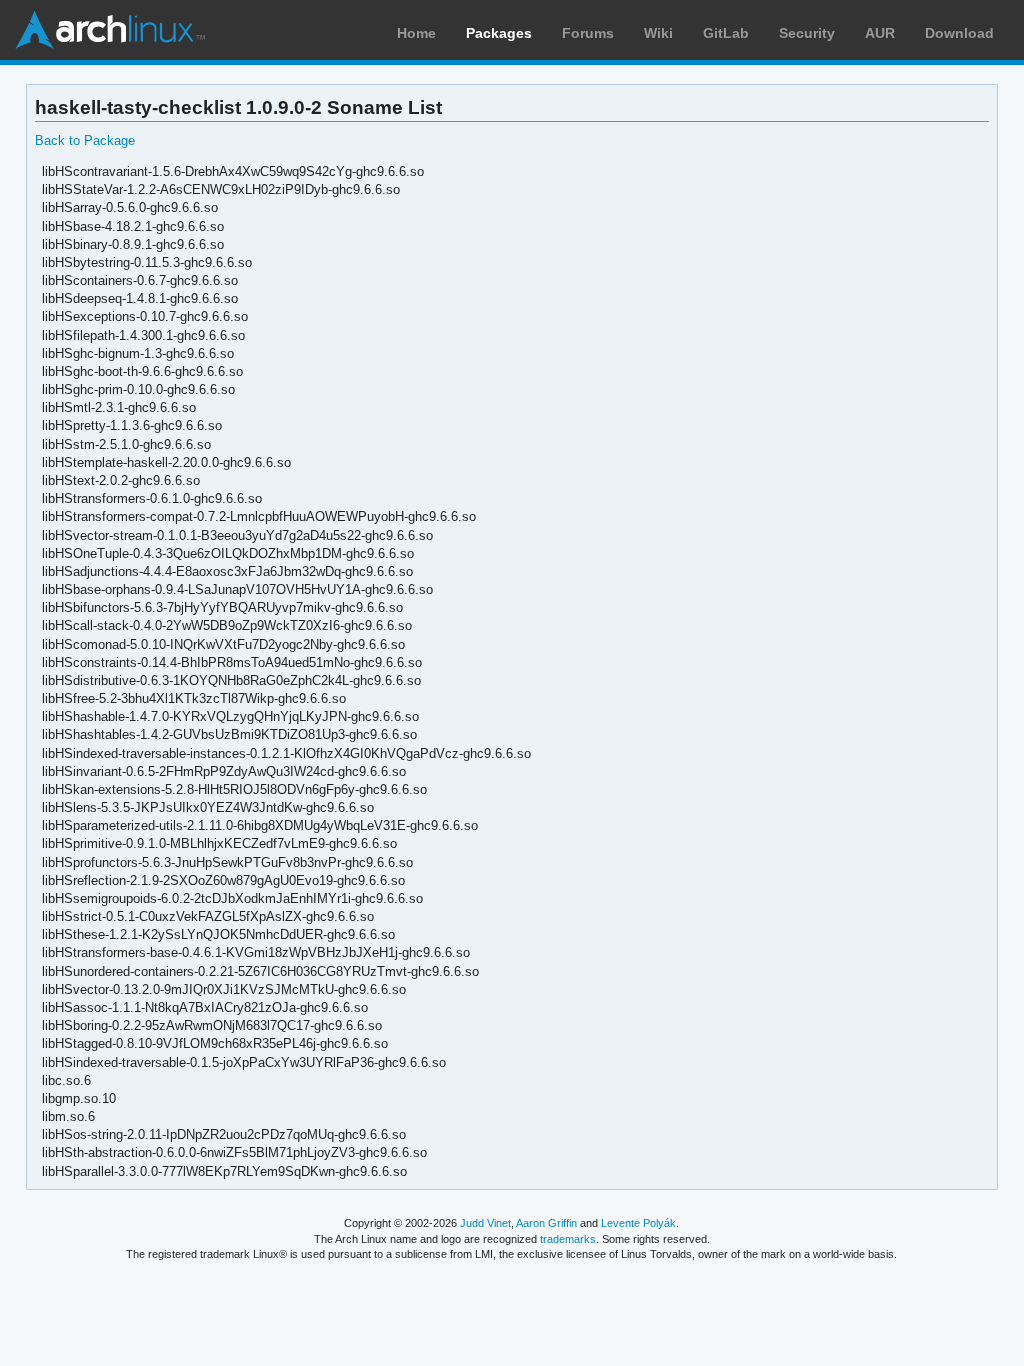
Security (807, 33)
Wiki (658, 33)
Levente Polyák (638, 1223)
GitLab (726, 33)
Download (959, 33)
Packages (499, 33)
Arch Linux (110, 30)
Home (416, 33)
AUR (880, 33)
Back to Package (85, 140)
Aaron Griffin (546, 1223)
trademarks (568, 1239)
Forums (588, 33)
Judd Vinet (485, 1223)
